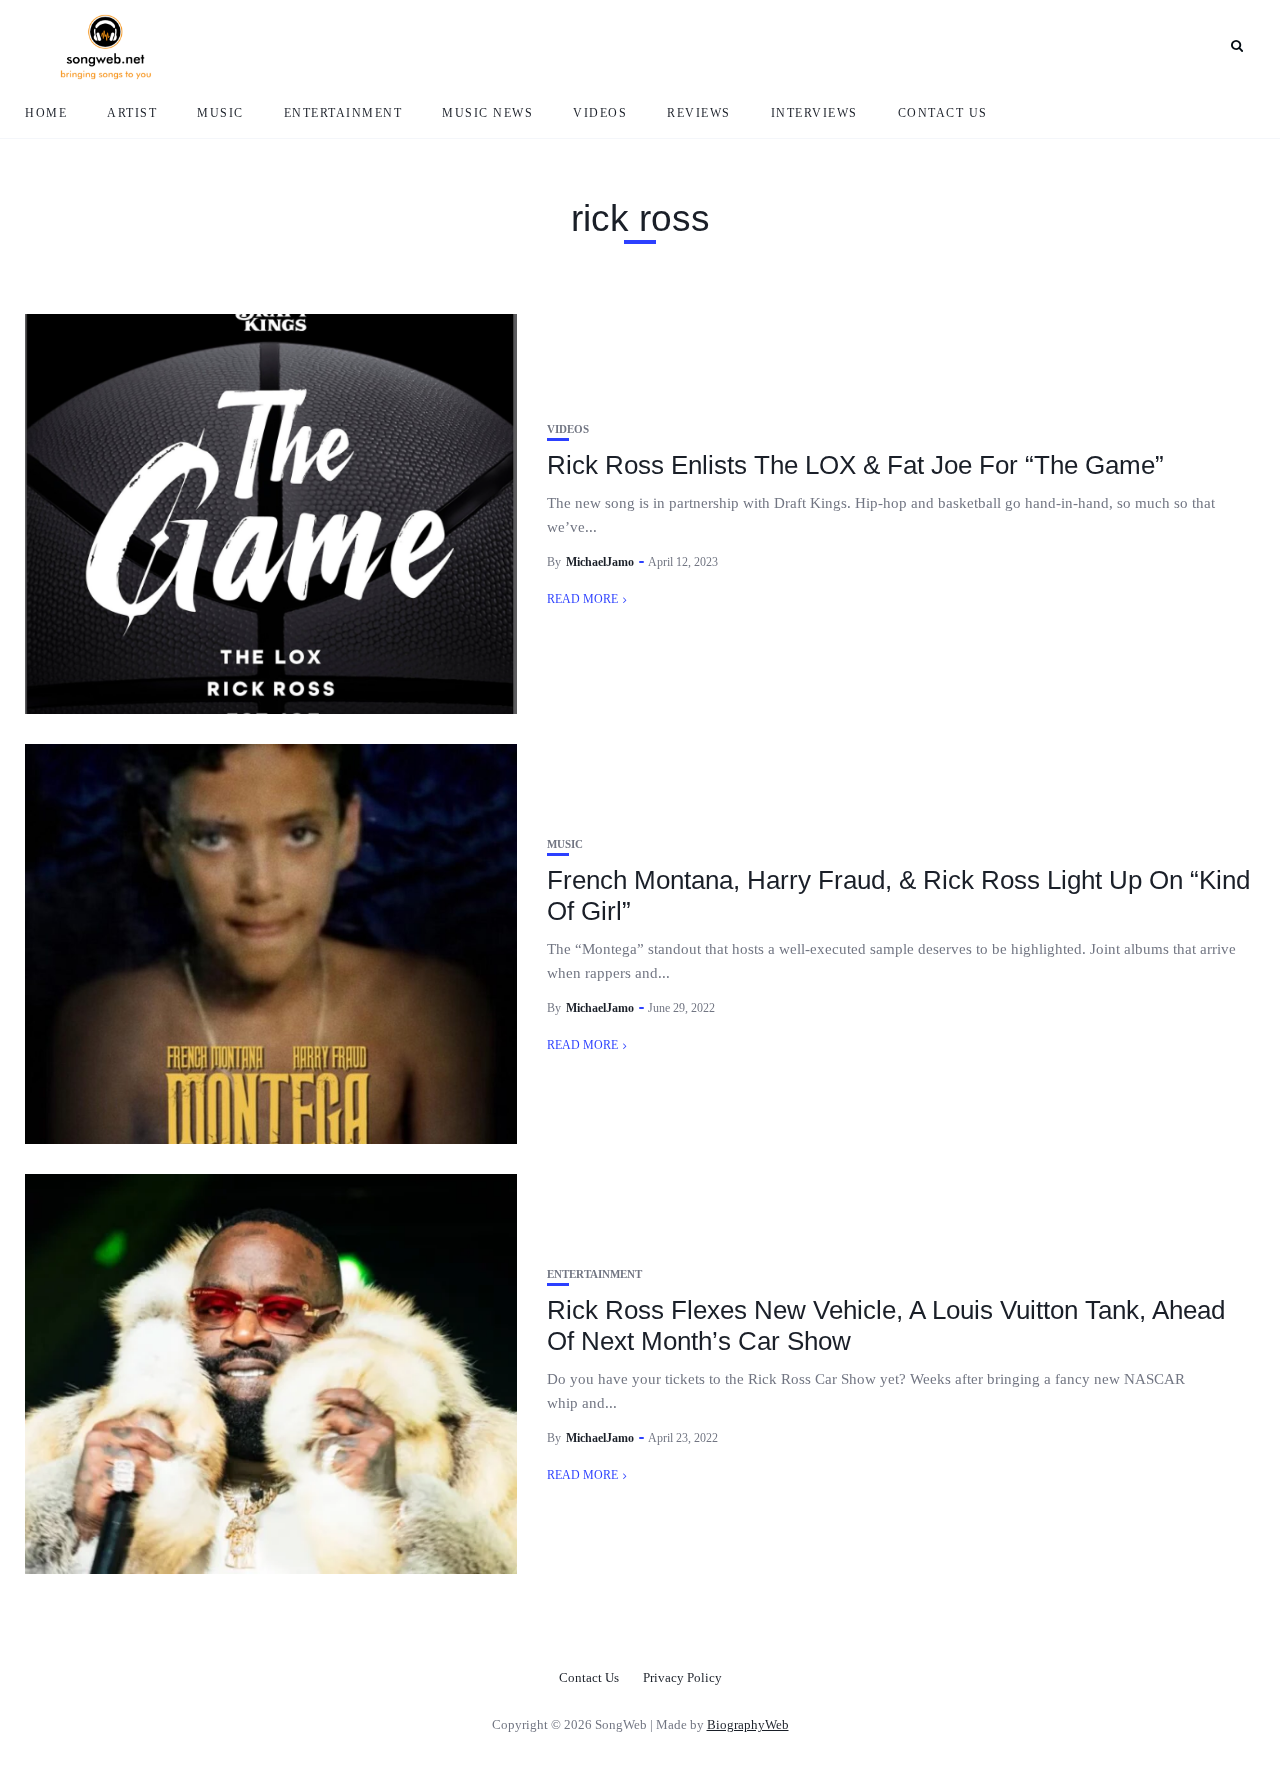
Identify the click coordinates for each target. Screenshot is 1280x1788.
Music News (487, 113)
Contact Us (943, 113)
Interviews (814, 113)
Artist (132, 113)
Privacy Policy (682, 1677)
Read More (582, 599)
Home (46, 113)
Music (220, 113)
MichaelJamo (600, 562)
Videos (600, 113)
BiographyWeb (748, 1724)
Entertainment (343, 113)
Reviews (699, 113)
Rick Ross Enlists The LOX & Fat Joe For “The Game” (855, 465)
